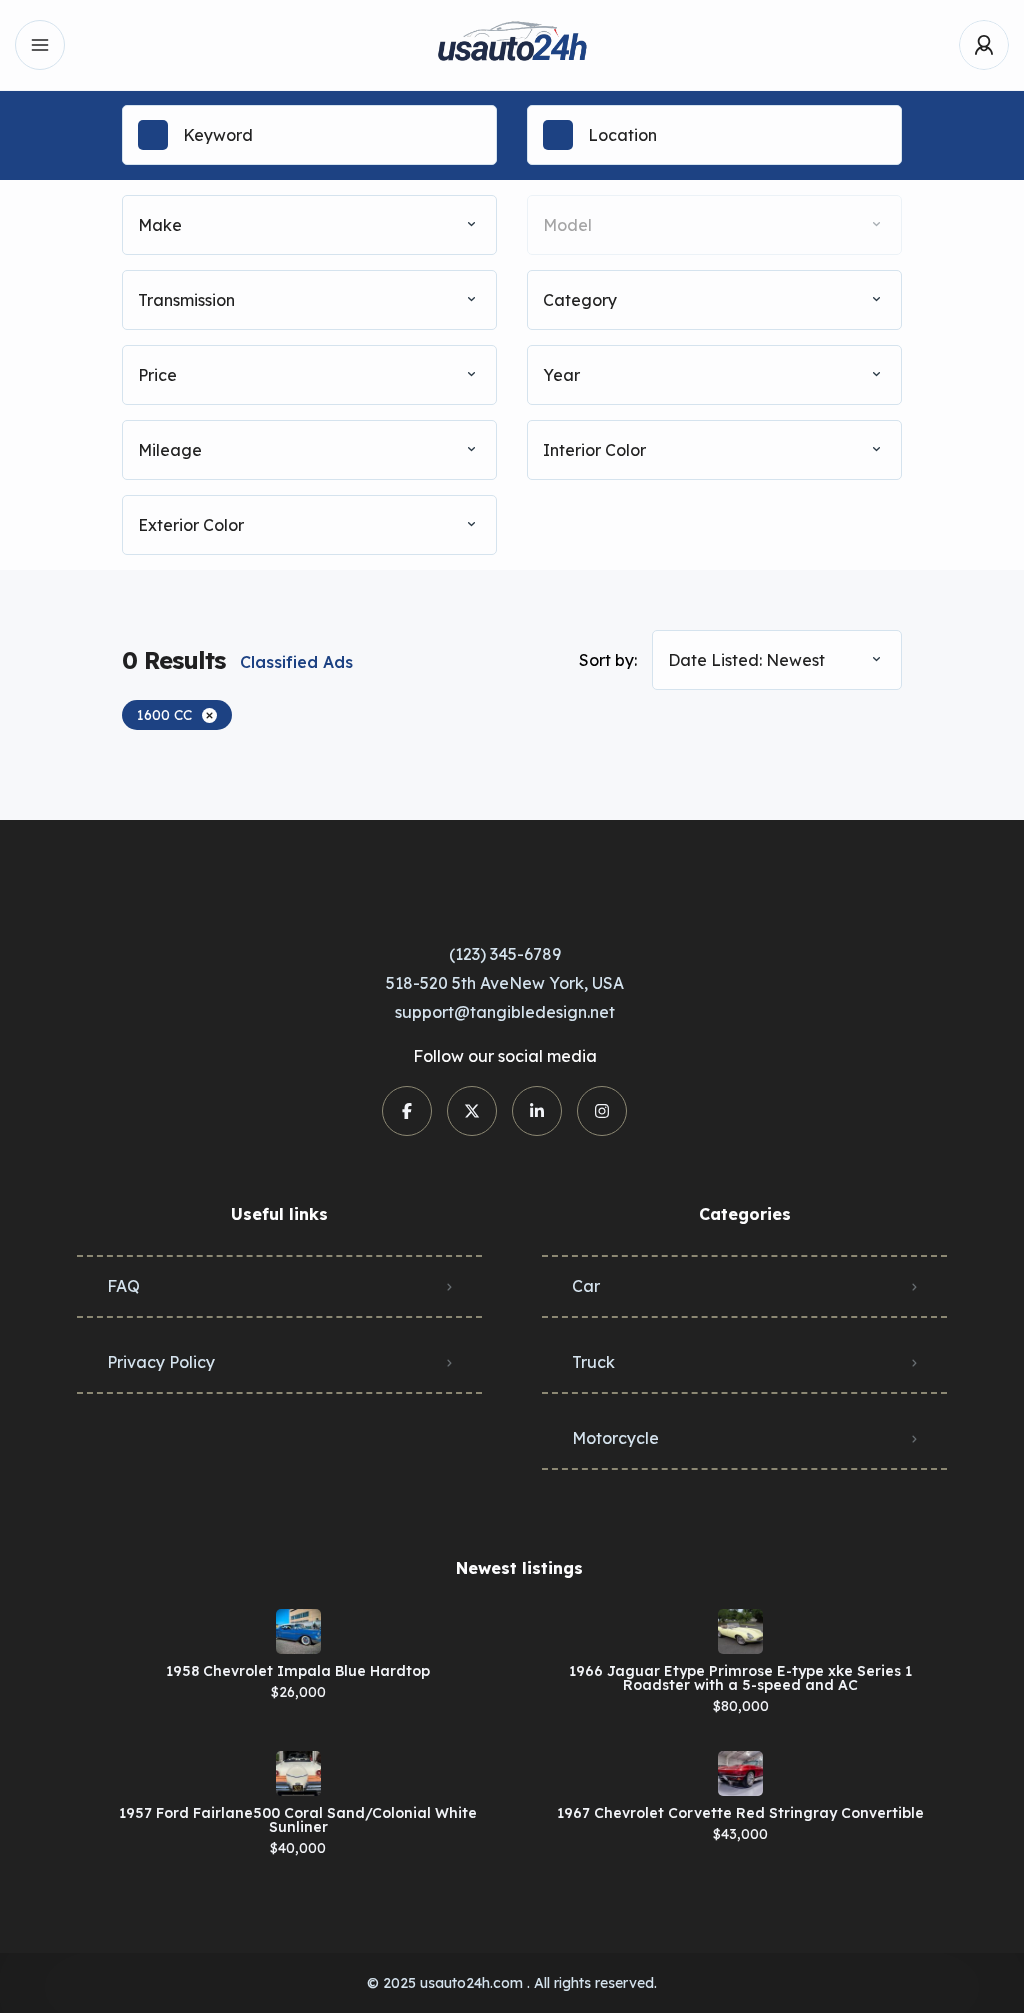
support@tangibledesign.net (505, 1012)
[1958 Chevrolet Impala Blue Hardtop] (298, 1631)
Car (586, 1286)
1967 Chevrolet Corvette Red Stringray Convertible (740, 1813)
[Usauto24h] (512, 45)
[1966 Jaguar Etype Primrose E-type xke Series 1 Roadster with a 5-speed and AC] (740, 1631)
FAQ (123, 1286)
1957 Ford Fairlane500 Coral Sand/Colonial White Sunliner (298, 1820)
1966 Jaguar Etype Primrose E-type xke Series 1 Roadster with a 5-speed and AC (740, 1678)
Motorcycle (615, 1438)
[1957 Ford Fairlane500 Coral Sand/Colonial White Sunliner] (298, 1773)
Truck (593, 1362)
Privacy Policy (161, 1362)
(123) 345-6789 (505, 954)
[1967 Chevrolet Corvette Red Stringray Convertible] (740, 1773)
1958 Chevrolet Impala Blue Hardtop (298, 1671)
